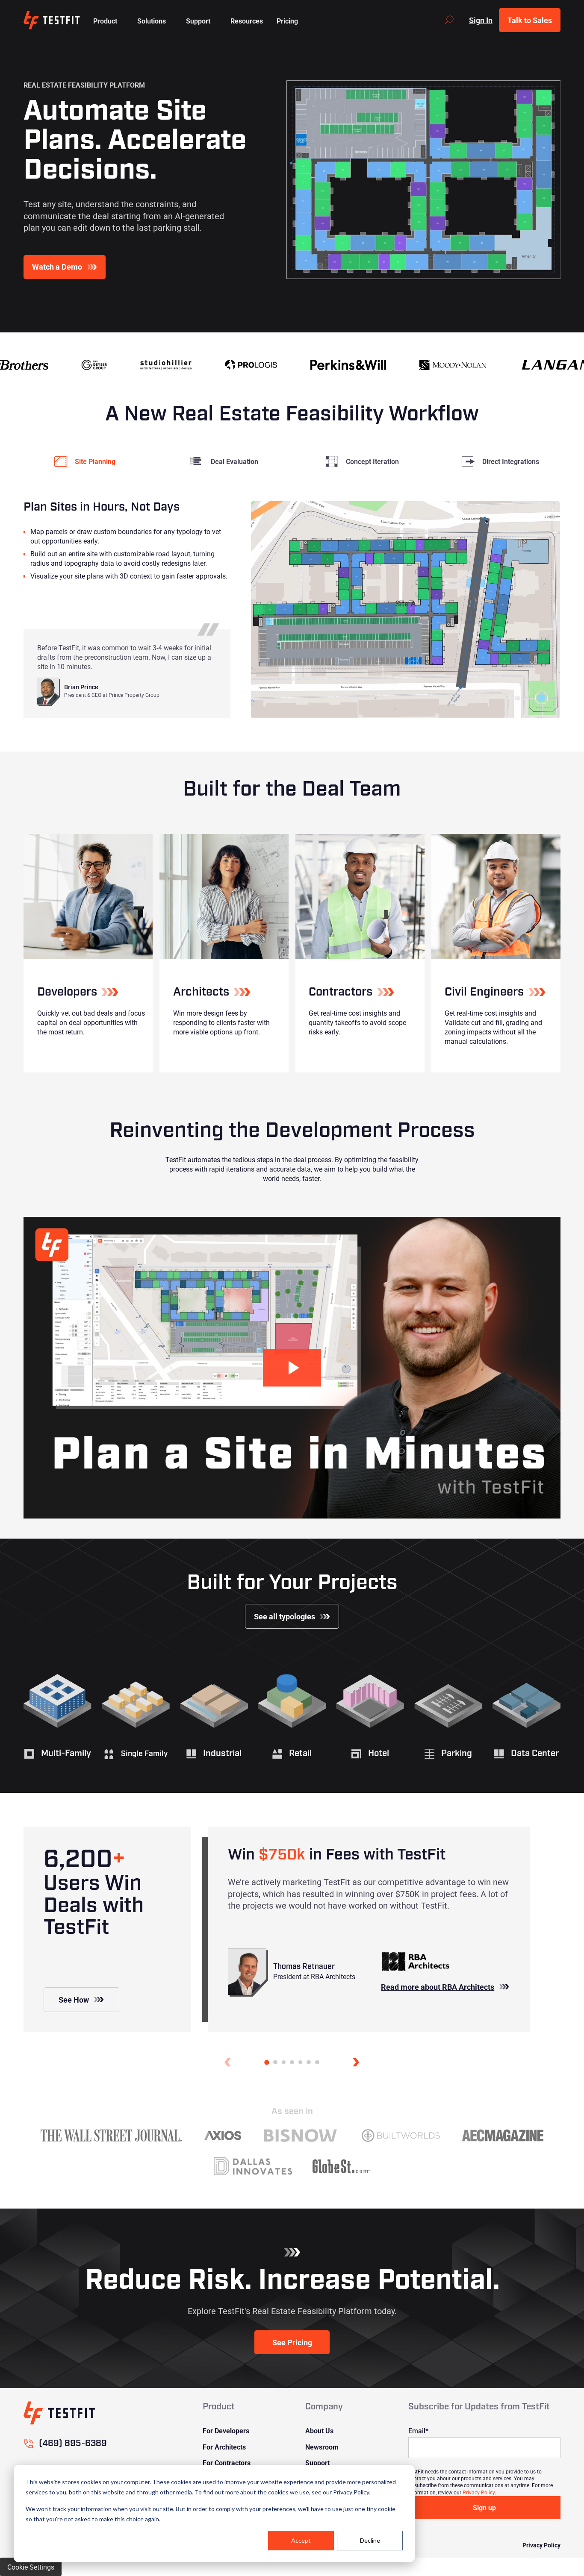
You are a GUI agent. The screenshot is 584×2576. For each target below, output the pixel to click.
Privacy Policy (479, 2492)
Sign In (481, 20)
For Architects (224, 2447)
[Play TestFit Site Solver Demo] (292, 1368)
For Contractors (227, 2463)
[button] (105, 20)
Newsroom (322, 2447)
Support (317, 2463)
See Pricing (292, 2342)
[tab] (84, 461)
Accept (301, 2540)
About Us (319, 2431)
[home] (52, 20)
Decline (370, 2540)
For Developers (226, 2431)
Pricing (287, 21)
